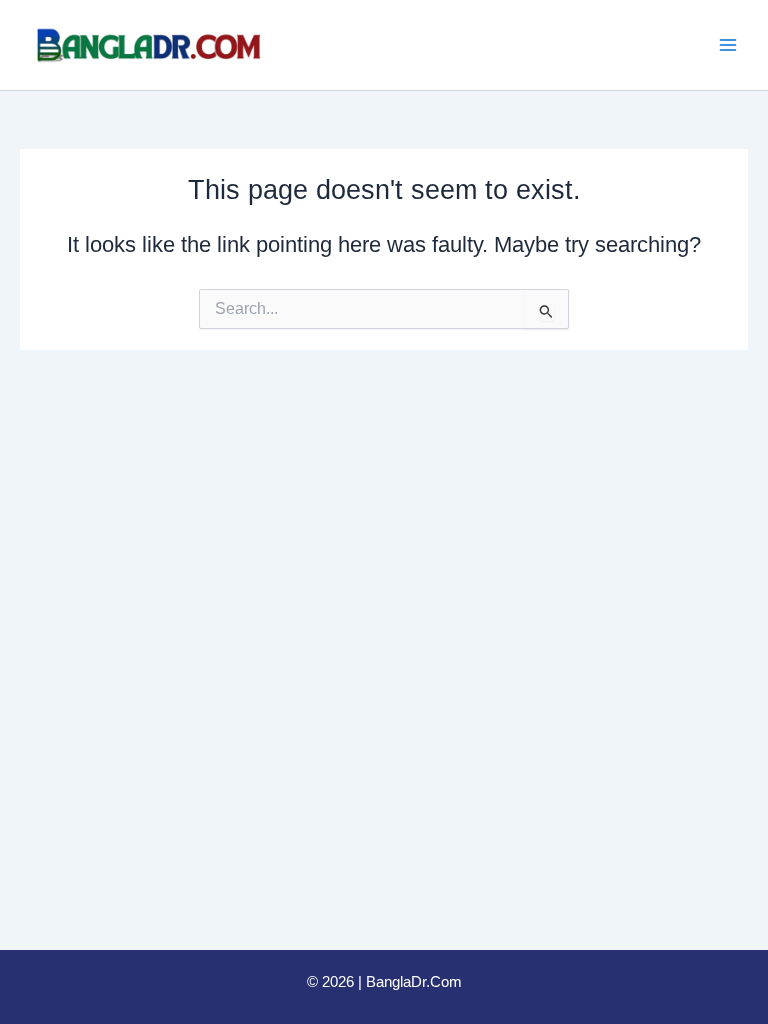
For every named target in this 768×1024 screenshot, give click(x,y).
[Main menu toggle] (728, 45)
